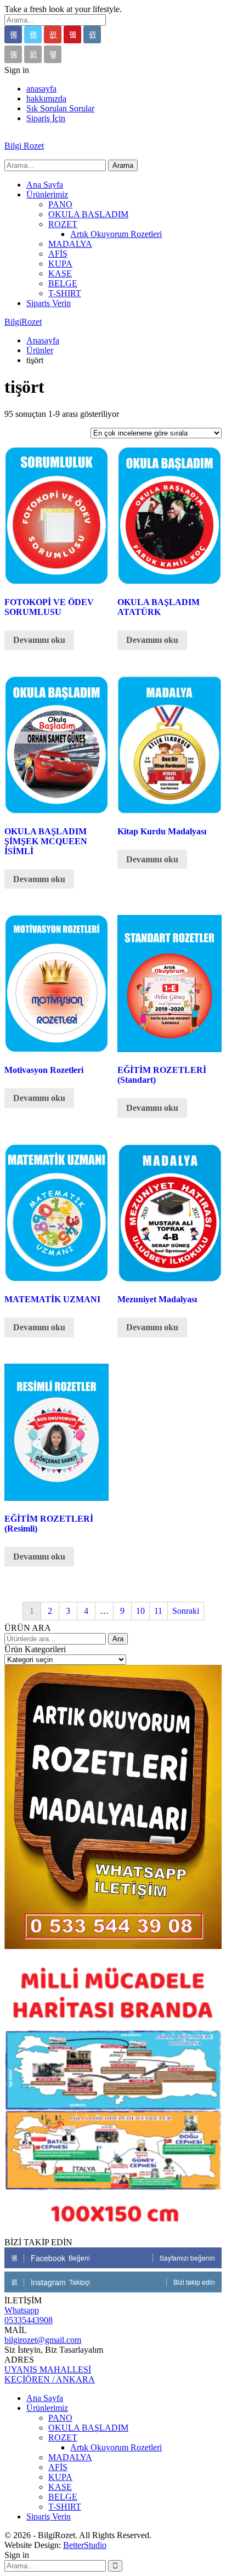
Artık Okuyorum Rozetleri (116, 234)
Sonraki (186, 1611)
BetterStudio (85, 2545)
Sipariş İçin (46, 118)
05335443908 (29, 2320)
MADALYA (70, 244)
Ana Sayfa (45, 185)
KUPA (60, 264)
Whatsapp (22, 2310)
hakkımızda (46, 98)
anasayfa (41, 89)
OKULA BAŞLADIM (88, 214)
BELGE (63, 283)
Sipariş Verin (49, 303)
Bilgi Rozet (24, 146)
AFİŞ (58, 254)
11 (158, 1611)
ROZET (63, 224)
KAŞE (60, 273)
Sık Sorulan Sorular (60, 108)
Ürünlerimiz (47, 194)
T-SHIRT (65, 293)
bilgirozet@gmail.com (43, 2340)
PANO (60, 204)
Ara (118, 1639)
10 (140, 1611)
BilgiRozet (23, 322)
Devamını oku (39, 640)
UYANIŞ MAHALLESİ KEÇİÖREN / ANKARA (50, 2374)
